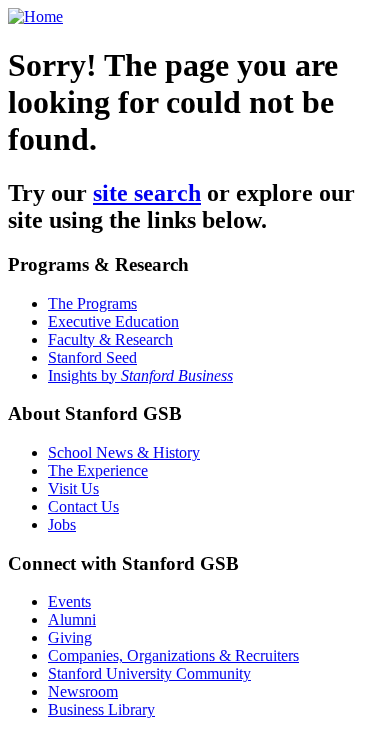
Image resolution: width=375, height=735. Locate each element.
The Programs (92, 303)
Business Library (101, 709)
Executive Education (113, 321)
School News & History (124, 452)
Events (69, 601)
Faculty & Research (110, 339)
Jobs (62, 524)
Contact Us (83, 506)
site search (147, 193)
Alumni (72, 619)
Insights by (140, 375)
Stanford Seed (92, 357)
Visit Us (73, 488)
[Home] (35, 16)
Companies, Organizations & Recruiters (173, 655)
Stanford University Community (149, 673)
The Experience (98, 470)
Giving (70, 637)
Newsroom (83, 691)
